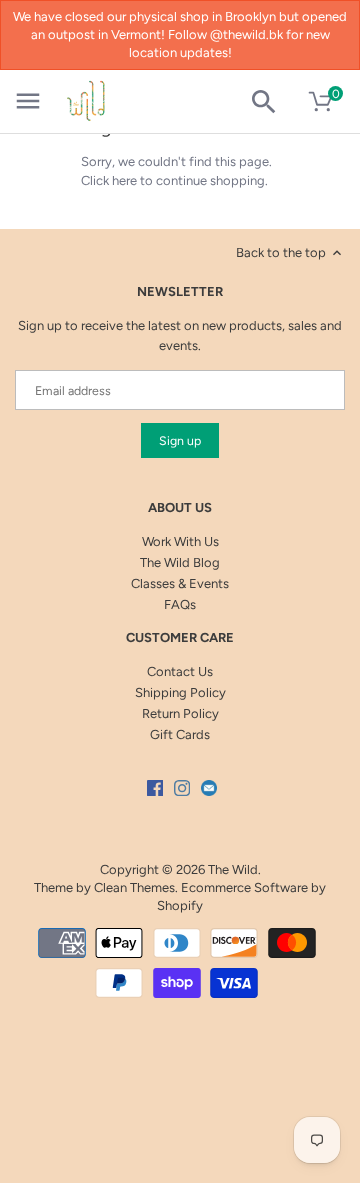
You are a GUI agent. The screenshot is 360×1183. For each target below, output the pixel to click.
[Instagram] (182, 787)
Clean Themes (134, 887)
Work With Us (180, 541)
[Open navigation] (28, 101)
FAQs (180, 604)
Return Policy (180, 713)
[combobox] (271, 102)
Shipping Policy (180, 692)
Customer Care (180, 637)
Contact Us (180, 671)
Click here (109, 180)
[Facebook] (155, 787)
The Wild (233, 869)
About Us (180, 507)
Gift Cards (180, 734)
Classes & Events (180, 583)
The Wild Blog (180, 562)
